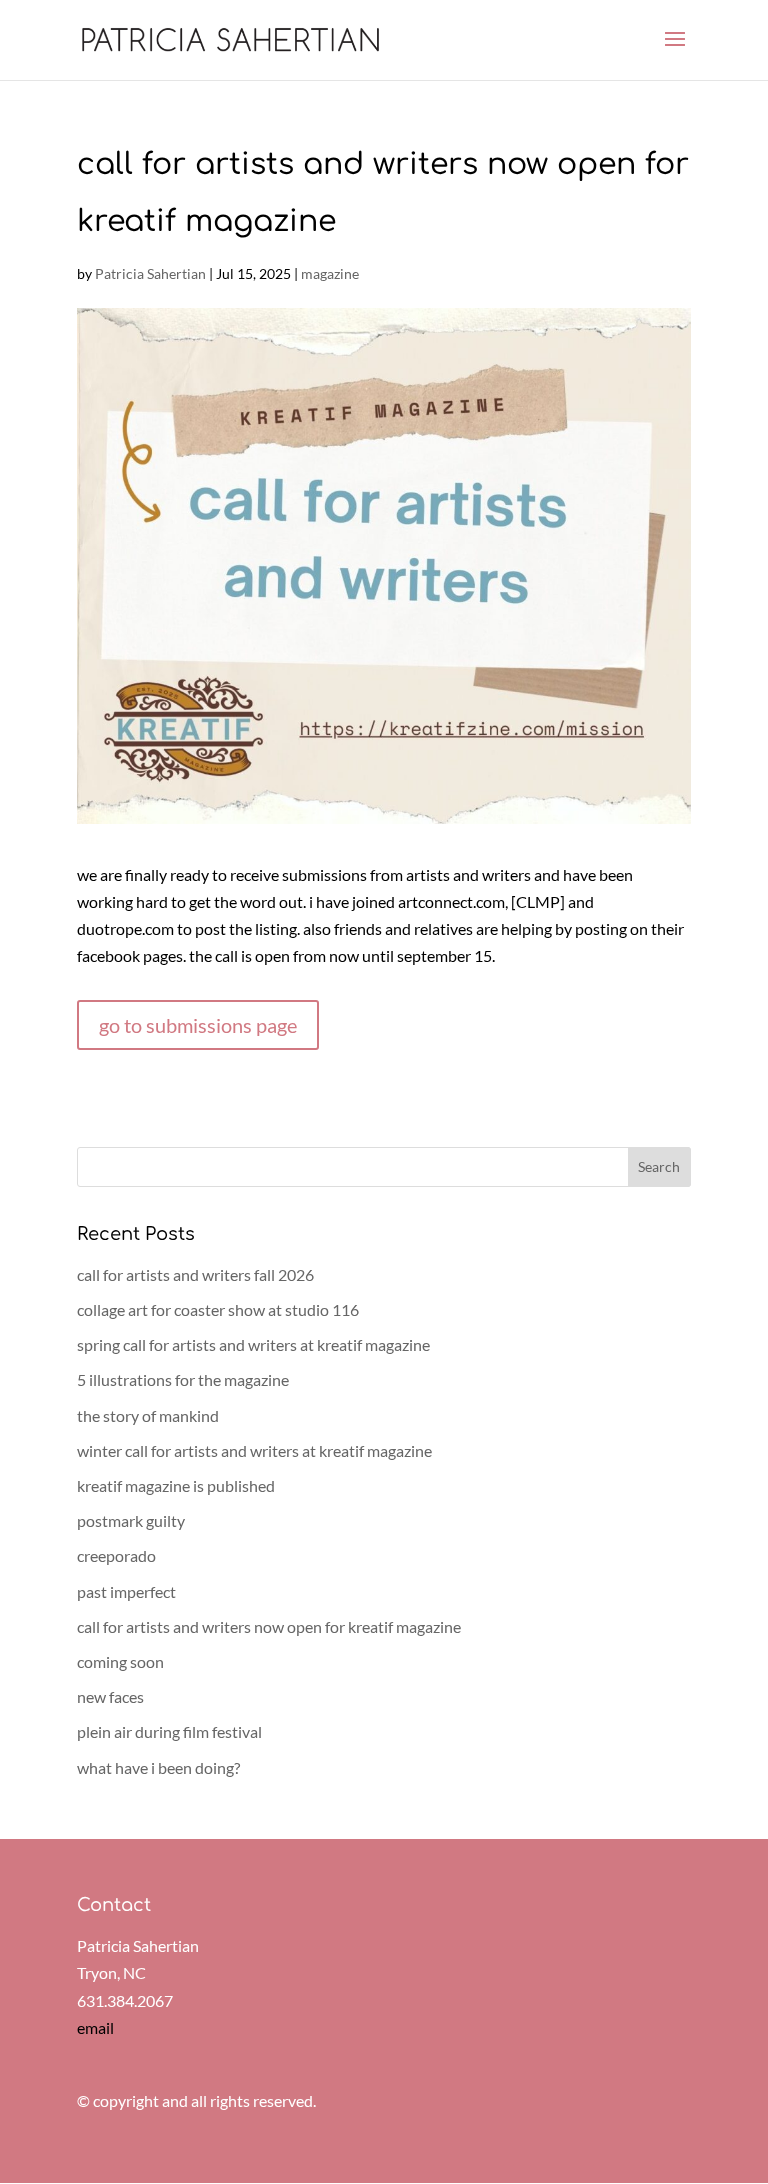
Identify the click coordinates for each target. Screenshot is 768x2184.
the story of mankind (148, 1415)
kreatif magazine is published (176, 1485)
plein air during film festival (169, 1731)
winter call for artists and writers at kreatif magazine (254, 1450)
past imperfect (126, 1591)
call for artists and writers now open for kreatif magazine (269, 1626)
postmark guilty (131, 1520)
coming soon (120, 1661)
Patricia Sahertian (150, 273)
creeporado (116, 1555)
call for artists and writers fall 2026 (195, 1274)
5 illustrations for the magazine (183, 1379)
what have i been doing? (158, 1767)
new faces (110, 1696)
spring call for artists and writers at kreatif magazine (253, 1344)
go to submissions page (198, 1025)
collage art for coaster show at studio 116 (218, 1309)
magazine (330, 273)
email (95, 2027)
